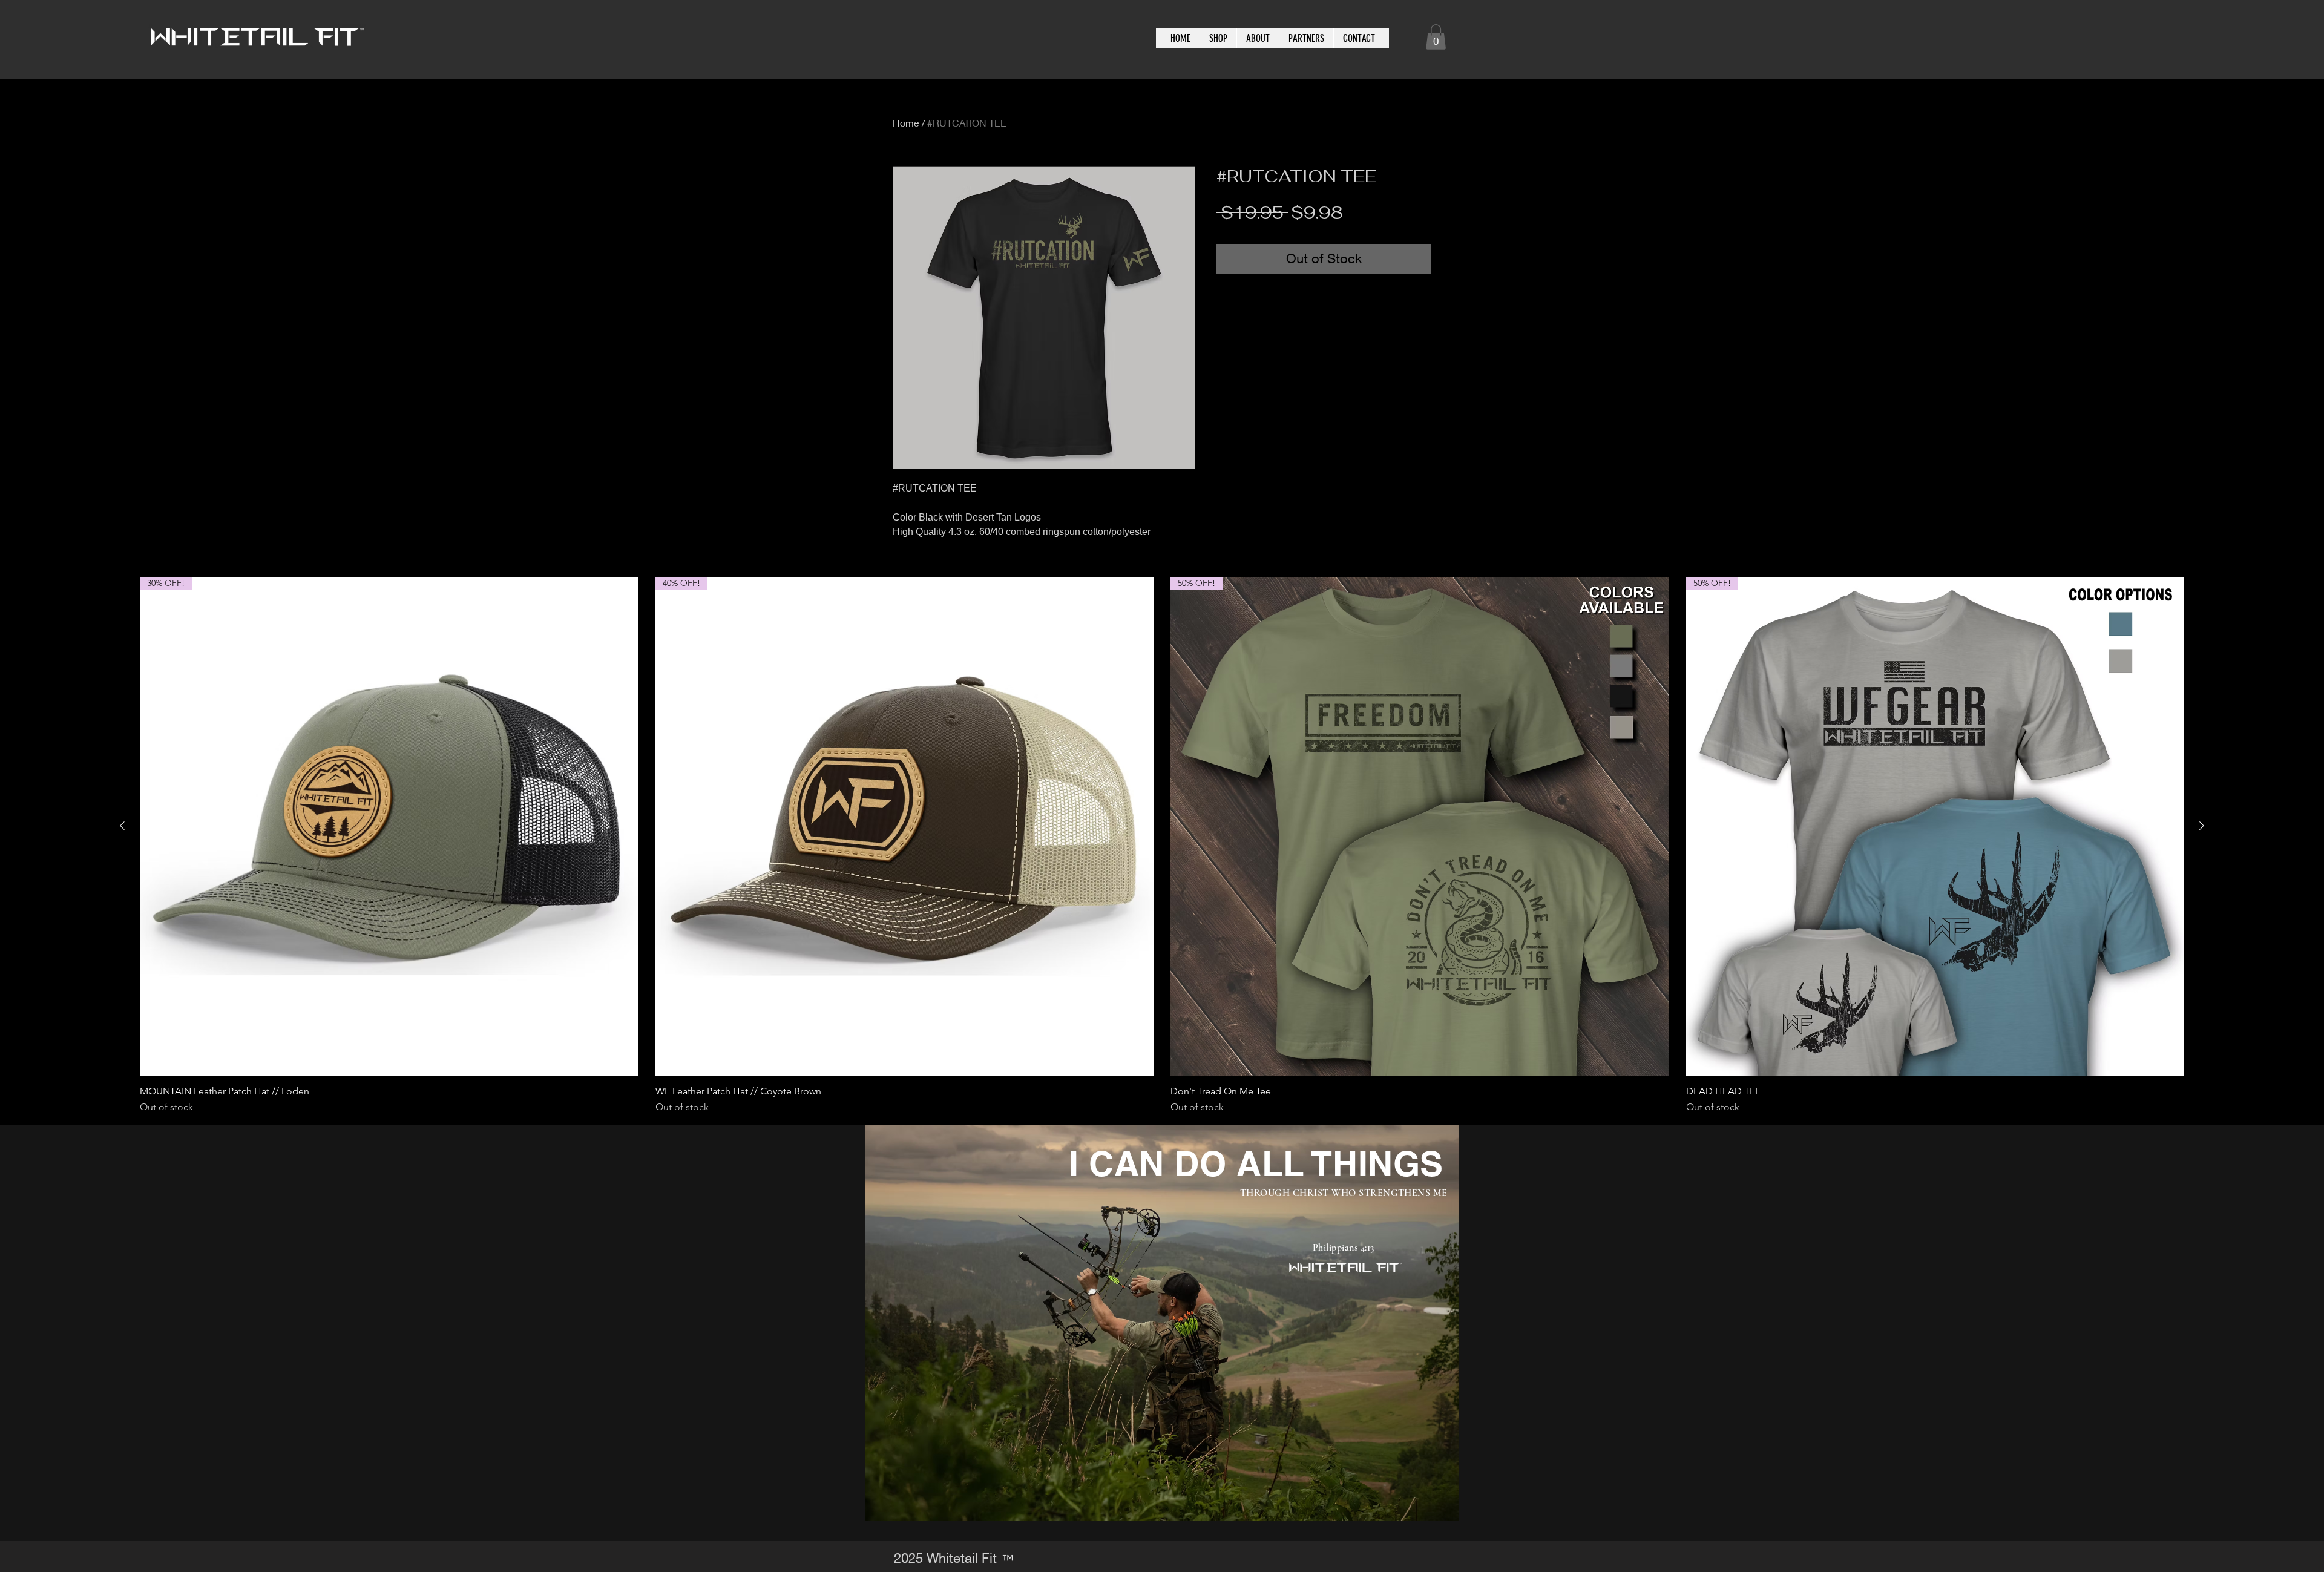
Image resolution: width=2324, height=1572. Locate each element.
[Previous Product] (122, 826)
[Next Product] (2202, 826)
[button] (1436, 37)
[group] (1162, 846)
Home (906, 123)
